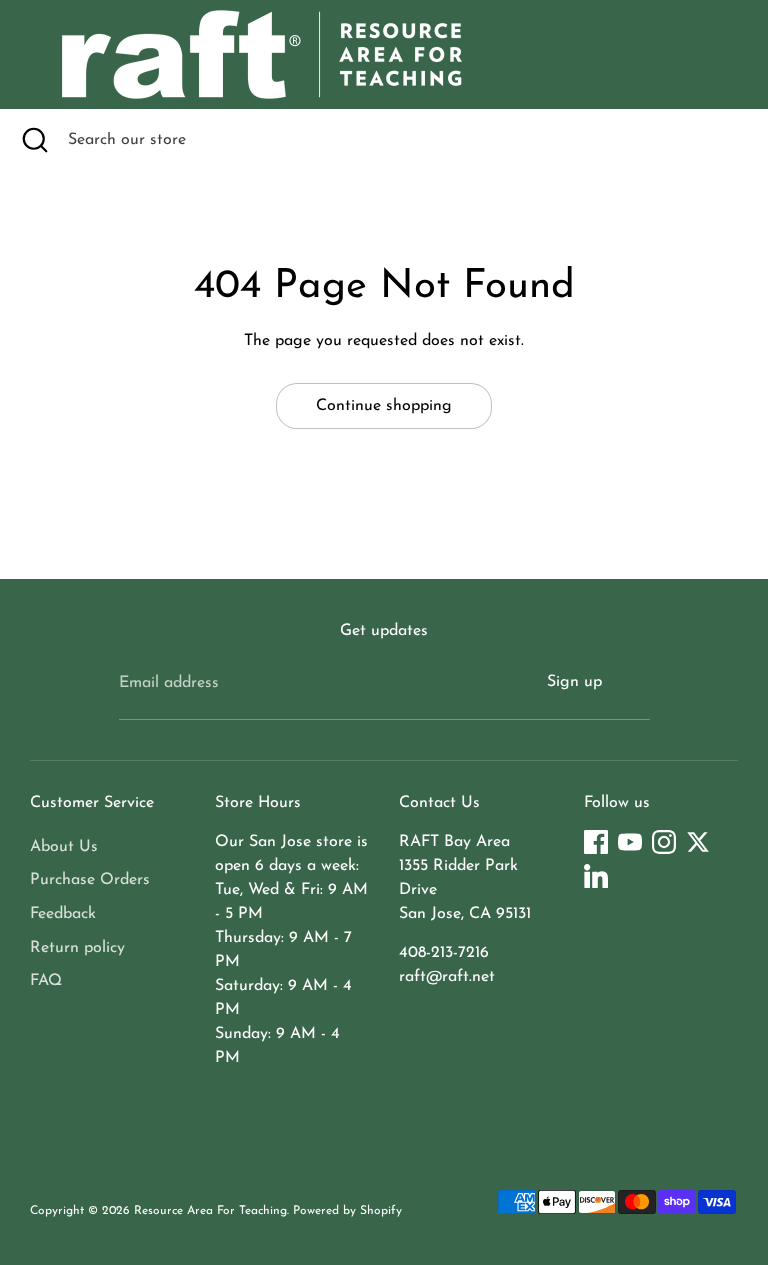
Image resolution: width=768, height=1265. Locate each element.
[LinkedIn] (596, 876)
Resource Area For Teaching (210, 1211)
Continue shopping (384, 406)
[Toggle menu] (32, 54)
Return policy (77, 948)
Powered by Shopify (347, 1211)
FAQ (46, 981)
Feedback (63, 914)
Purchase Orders (90, 880)
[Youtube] (630, 842)
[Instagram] (664, 842)
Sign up (574, 682)
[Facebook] (596, 842)
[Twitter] (698, 842)
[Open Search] (34, 140)
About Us (64, 847)
